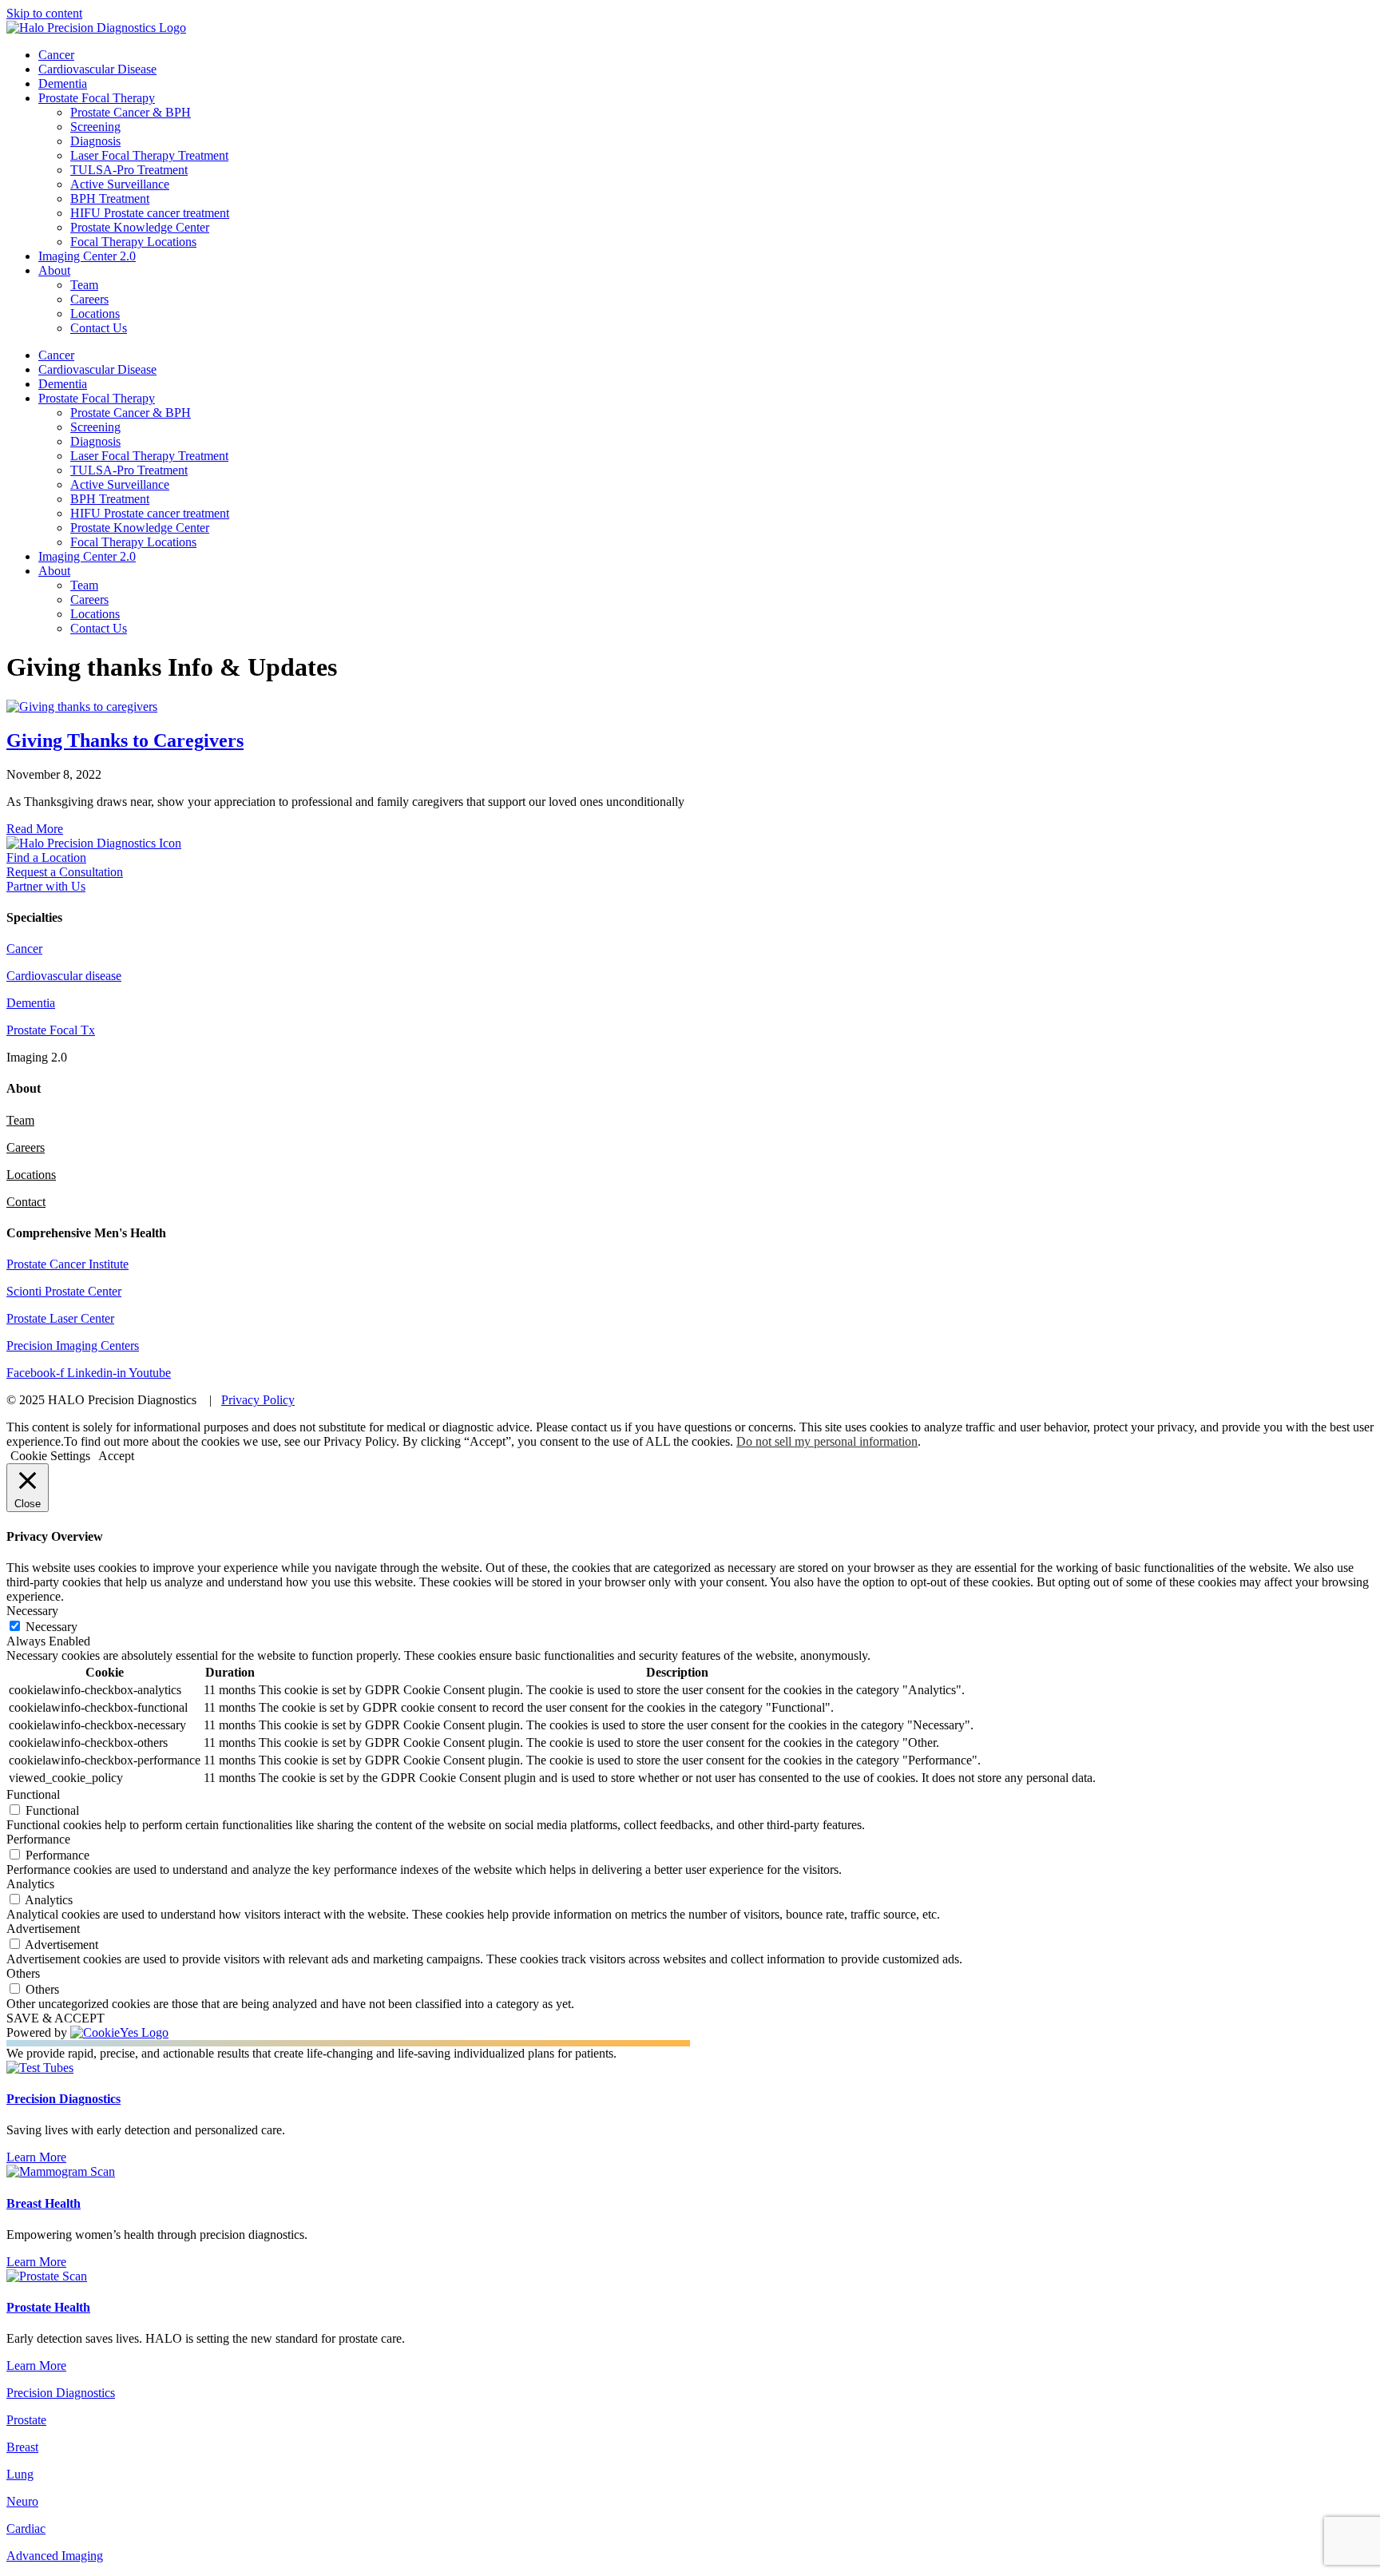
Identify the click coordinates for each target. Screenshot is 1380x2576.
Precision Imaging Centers (73, 1346)
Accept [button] (116, 1456)
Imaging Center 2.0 (87, 256)
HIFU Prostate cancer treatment (150, 213)
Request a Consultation (65, 872)
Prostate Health (48, 2307)
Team (84, 285)
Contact (26, 1202)
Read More (35, 829)
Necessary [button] (32, 1611)
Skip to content (44, 13)
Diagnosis (95, 141)
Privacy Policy (258, 1400)
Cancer (56, 55)
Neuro (22, 2501)
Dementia (63, 83)
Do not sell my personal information (827, 1441)
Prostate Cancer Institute (67, 1264)
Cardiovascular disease (64, 976)
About (54, 270)
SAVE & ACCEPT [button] (56, 2018)
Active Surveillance (120, 184)
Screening (95, 127)
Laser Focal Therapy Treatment (149, 155)
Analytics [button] (30, 1884)
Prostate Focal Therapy (97, 98)
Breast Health (44, 2203)
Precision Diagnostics (63, 2099)
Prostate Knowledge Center (140, 227)
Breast (22, 2447)
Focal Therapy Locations (133, 242)
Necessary (52, 1627)
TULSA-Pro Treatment (129, 170)
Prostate (26, 2420)
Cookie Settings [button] (50, 1456)
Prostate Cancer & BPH (131, 112)
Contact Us (99, 328)
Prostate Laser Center (60, 1318)
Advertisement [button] (43, 1929)
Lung (20, 2474)
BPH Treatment (110, 198)
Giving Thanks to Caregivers (125, 740)
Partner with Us (46, 886)
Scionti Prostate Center (64, 1291)
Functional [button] (33, 1794)
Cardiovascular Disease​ (97, 69)
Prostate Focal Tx (51, 1030)
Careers (89, 299)
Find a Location (46, 857)
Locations (95, 314)
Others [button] (23, 1973)
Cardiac (26, 2528)
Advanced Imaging (55, 2556)
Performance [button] (38, 1839)
